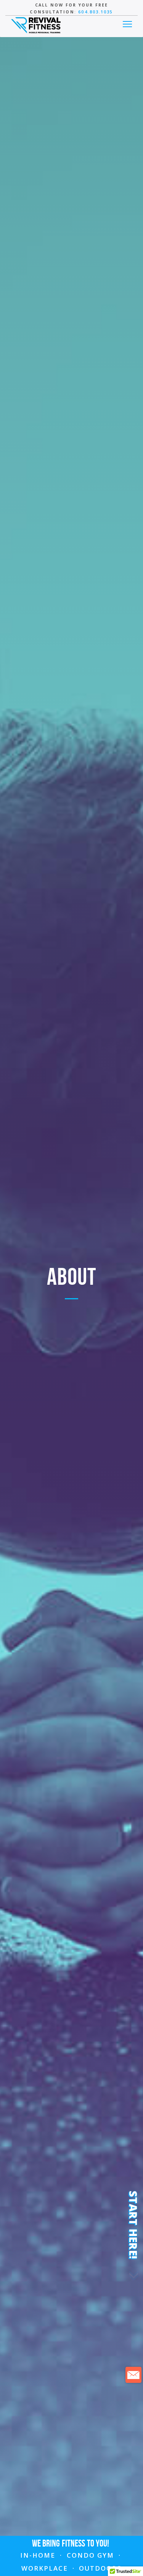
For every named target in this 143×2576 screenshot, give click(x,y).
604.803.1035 (96, 12)
